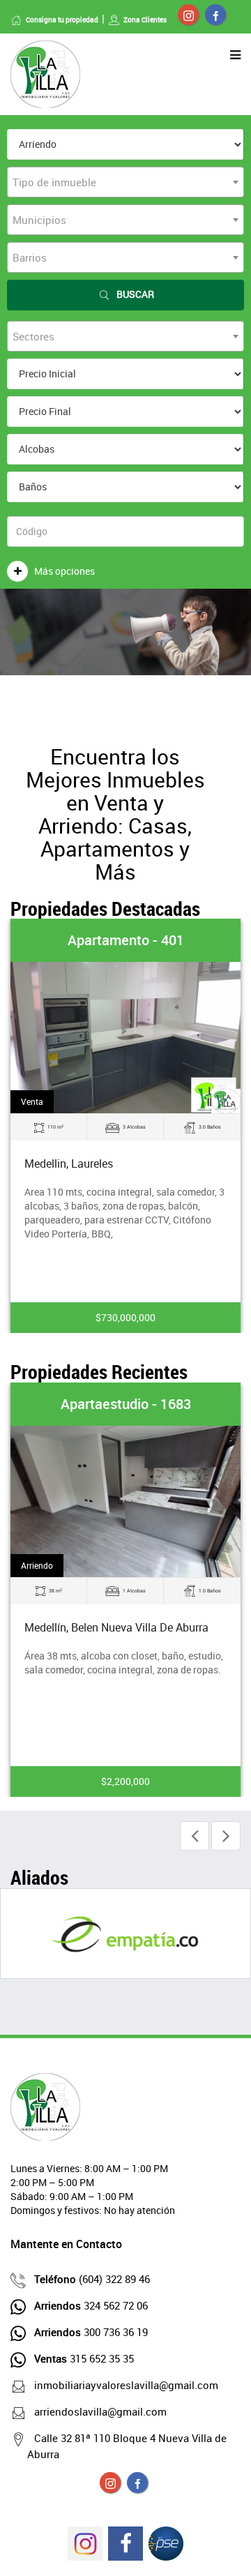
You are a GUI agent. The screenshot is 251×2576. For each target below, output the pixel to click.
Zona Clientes (145, 20)
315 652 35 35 (84, 2358)
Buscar (135, 294)
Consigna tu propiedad (62, 20)
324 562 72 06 (91, 2305)
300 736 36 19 (91, 2332)
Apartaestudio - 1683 (126, 1404)
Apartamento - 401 (126, 940)
